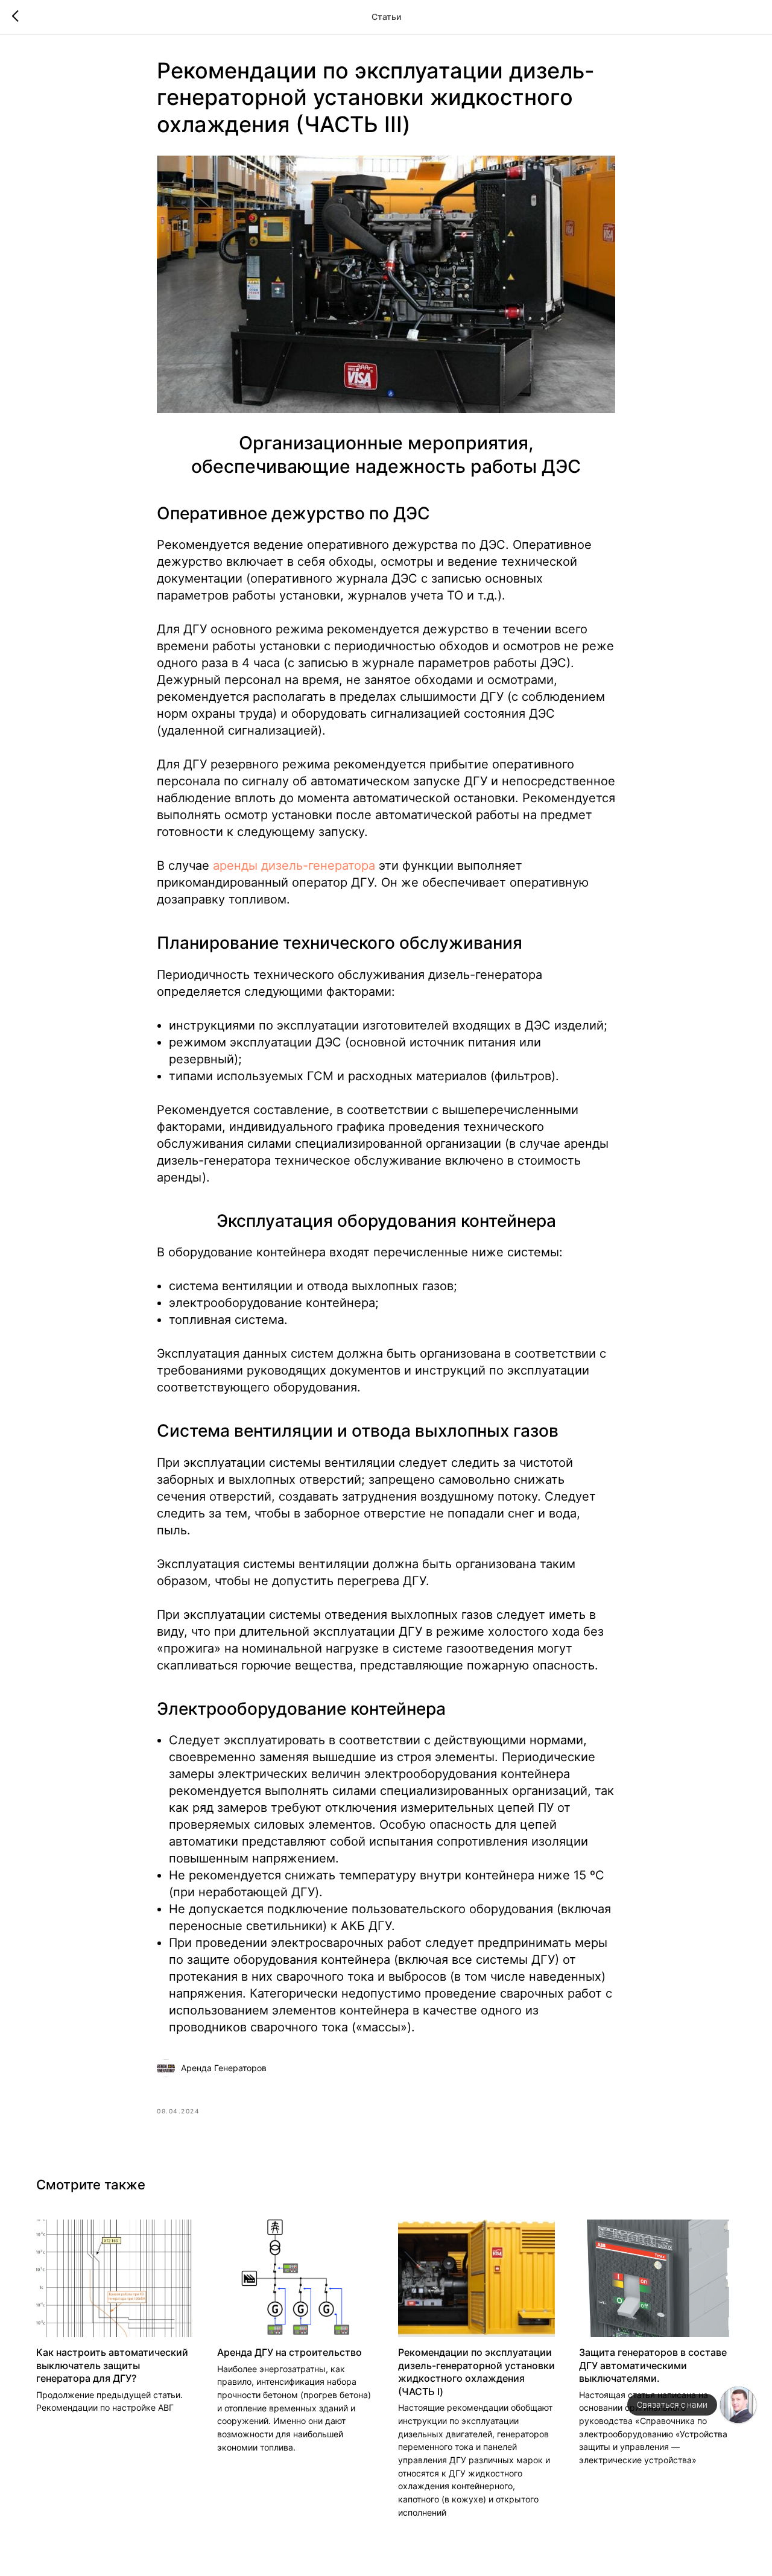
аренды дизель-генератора (294, 866)
